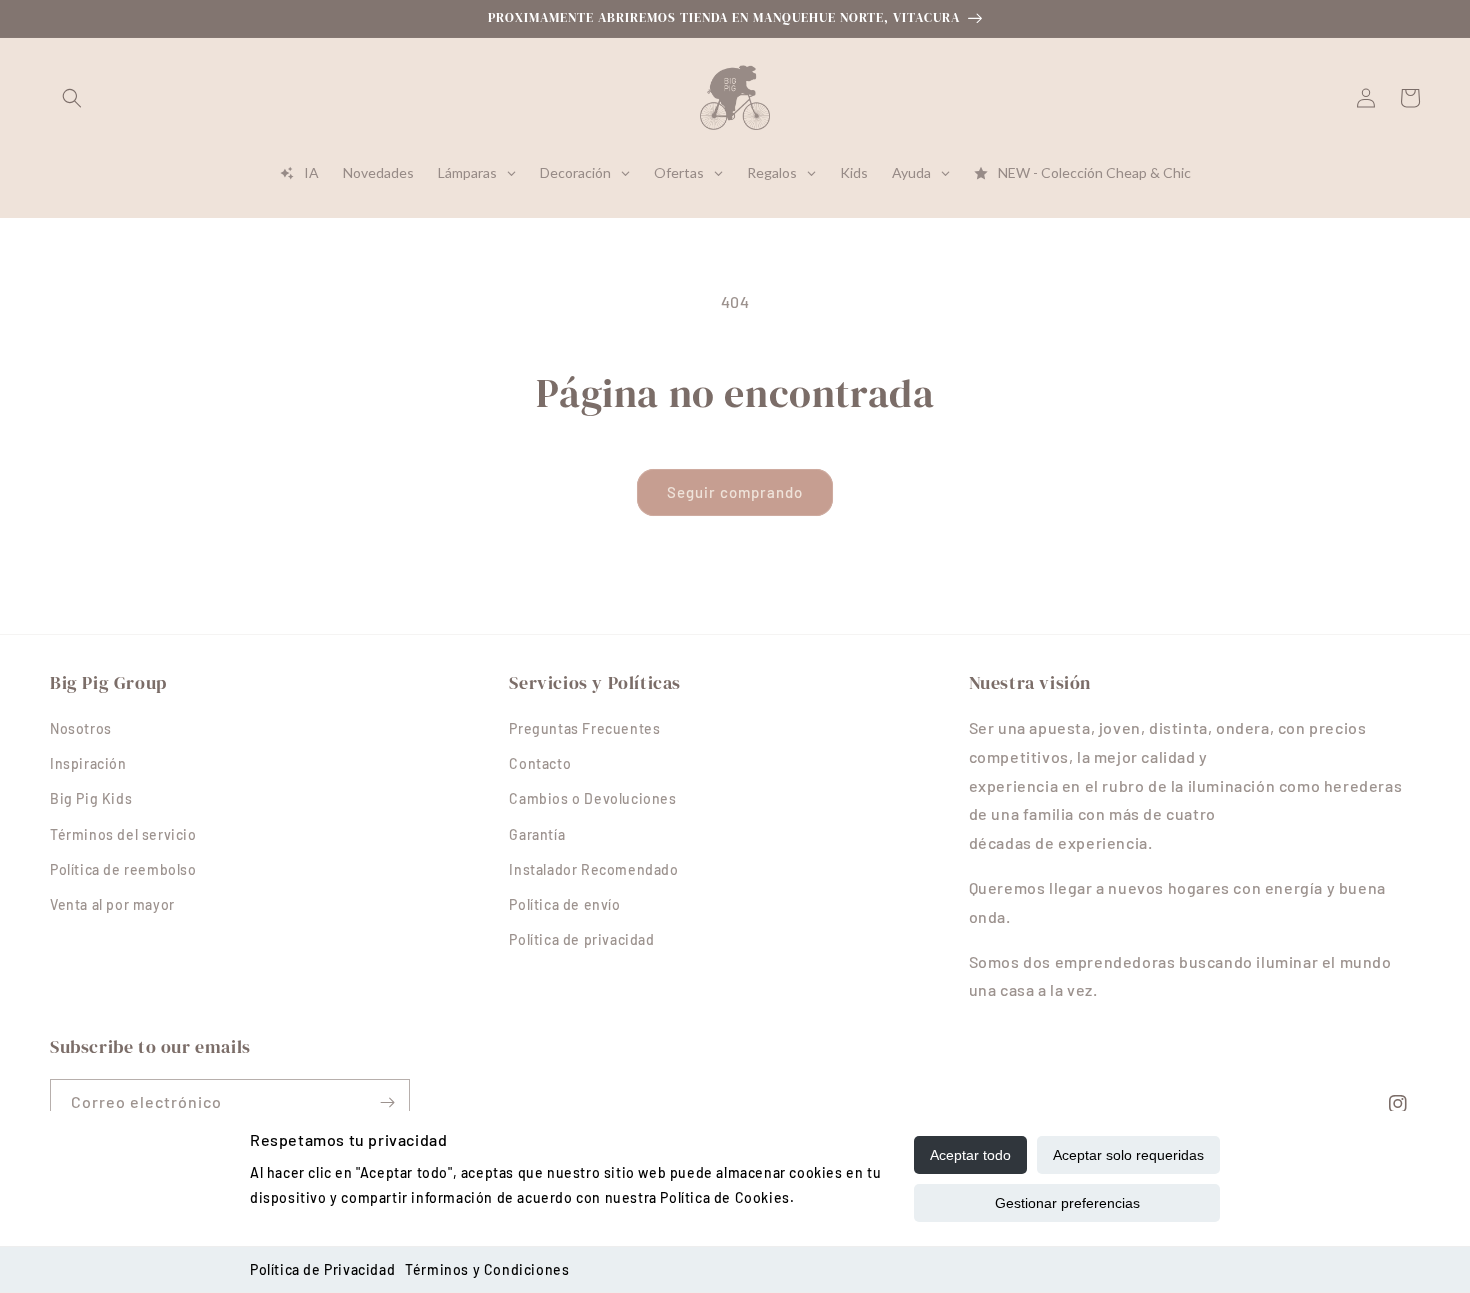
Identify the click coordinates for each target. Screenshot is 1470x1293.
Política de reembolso (123, 869)
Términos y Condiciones (487, 1269)
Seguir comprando (735, 492)
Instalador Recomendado (593, 869)
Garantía (537, 834)
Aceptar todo (970, 1155)
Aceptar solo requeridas (1128, 1155)
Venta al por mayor (112, 904)
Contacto (540, 763)
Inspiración (88, 763)
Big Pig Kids (91, 798)
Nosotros (81, 728)
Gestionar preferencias (1067, 1203)
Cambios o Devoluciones (592, 798)
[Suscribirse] (387, 1102)
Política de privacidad (581, 939)
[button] (72, 98)
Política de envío (564, 904)
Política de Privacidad (322, 1269)
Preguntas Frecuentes (584, 728)
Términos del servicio (123, 834)
